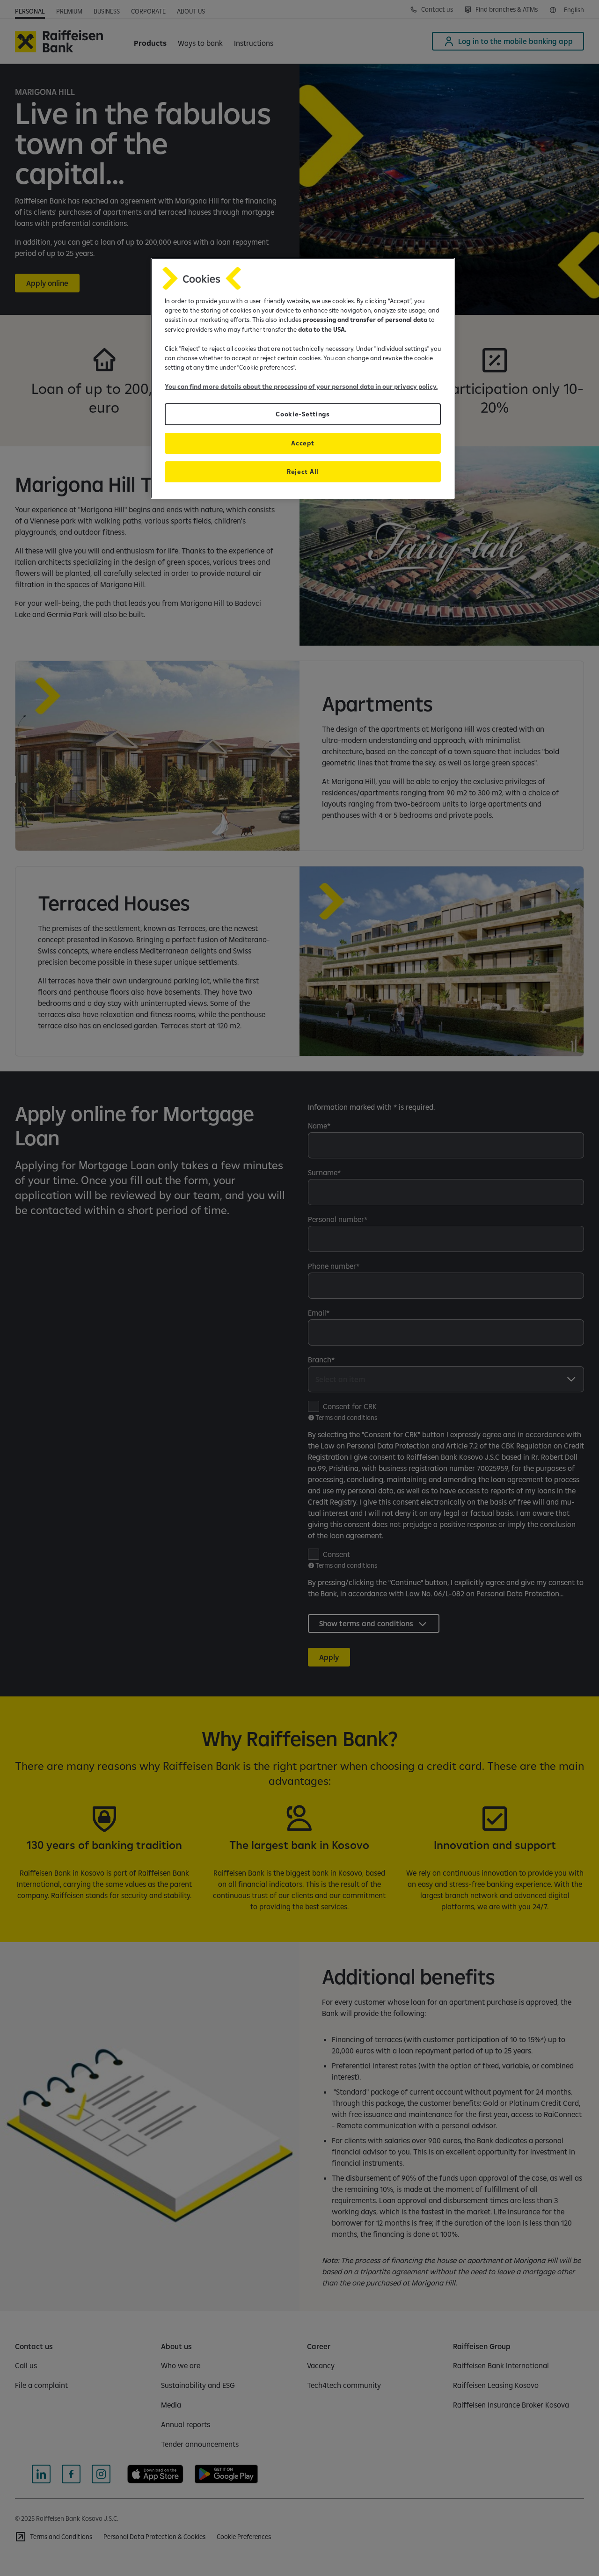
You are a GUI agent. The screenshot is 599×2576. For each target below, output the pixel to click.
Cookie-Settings (303, 414)
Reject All (303, 472)
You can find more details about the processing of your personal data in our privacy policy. (301, 386)
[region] (303, 378)
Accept (303, 443)
